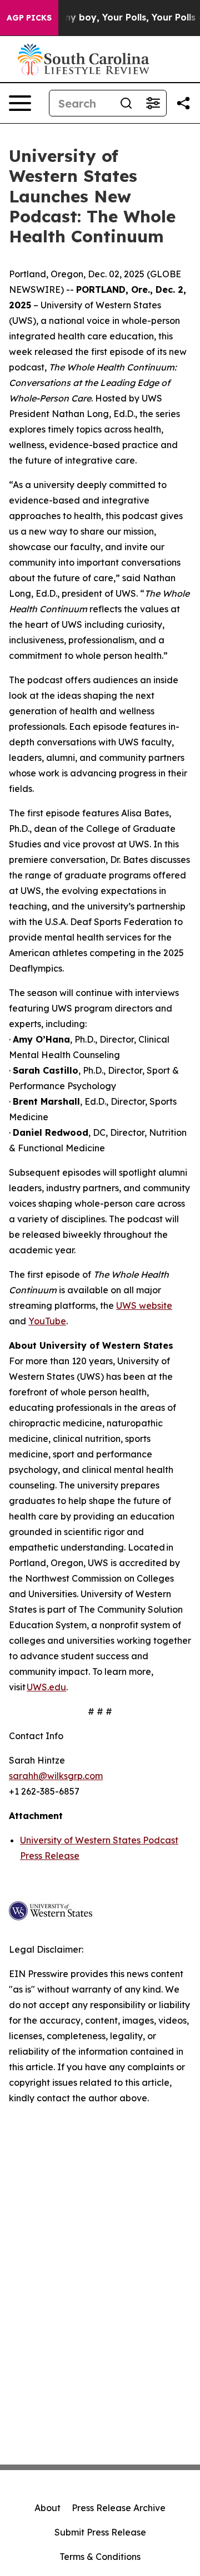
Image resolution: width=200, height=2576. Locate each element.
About (47, 2508)
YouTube (47, 1321)
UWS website (144, 1305)
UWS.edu (46, 1687)
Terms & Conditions (100, 2557)
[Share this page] (183, 103)
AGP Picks (29, 18)
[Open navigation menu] (20, 103)
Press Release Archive (119, 2508)
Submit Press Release (100, 2532)
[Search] (126, 103)
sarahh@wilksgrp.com (56, 1776)
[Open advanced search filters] (153, 103)
